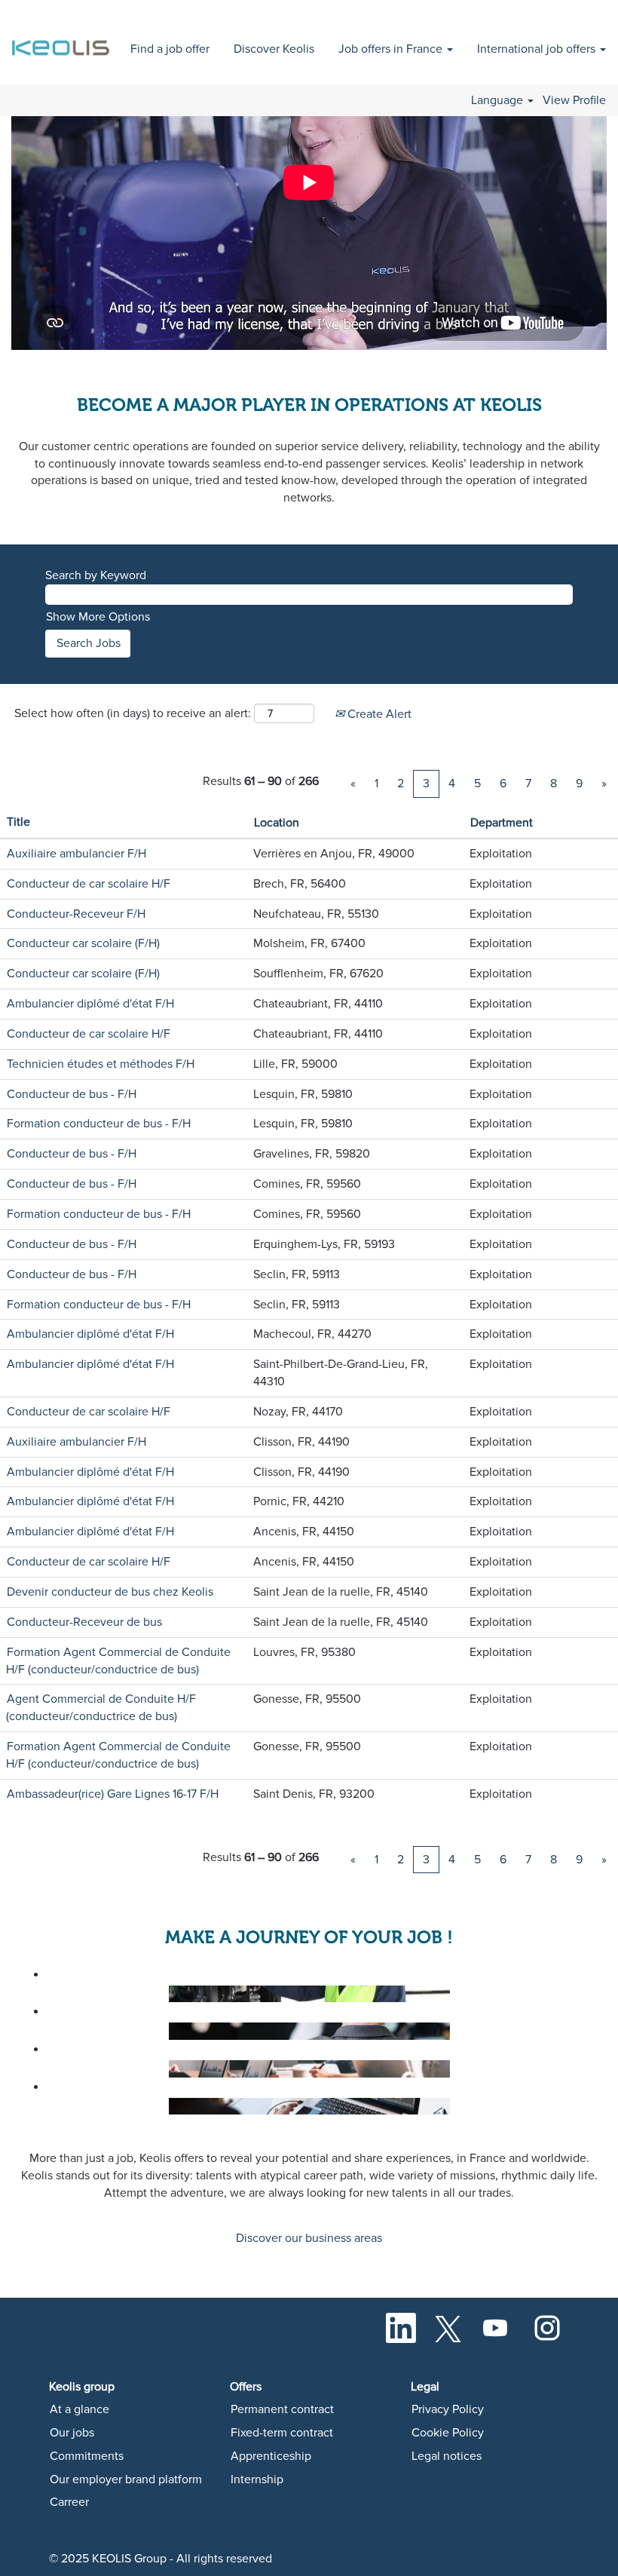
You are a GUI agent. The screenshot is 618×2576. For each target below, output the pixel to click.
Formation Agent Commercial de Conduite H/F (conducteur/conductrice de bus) (118, 1661)
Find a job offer (170, 49)
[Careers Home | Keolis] (63, 40)
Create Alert (378, 714)
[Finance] (39, 2068)
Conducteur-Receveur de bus (84, 1622)
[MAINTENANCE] (39, 1994)
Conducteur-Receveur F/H (76, 914)
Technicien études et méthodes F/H (101, 1064)
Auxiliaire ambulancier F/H (76, 854)
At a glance (80, 2409)
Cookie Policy (448, 2433)
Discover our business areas (309, 2238)
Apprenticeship (271, 2456)
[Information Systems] (39, 2106)
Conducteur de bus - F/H (72, 1094)
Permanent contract (282, 2409)
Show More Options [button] (98, 617)
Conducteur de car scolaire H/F (89, 884)
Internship (257, 2479)
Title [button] (18, 822)
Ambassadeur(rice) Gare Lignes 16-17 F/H (113, 1794)
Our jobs (72, 2433)
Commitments (87, 2456)
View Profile (574, 100)
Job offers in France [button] (392, 49)
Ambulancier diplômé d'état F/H (90, 1004)
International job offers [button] (538, 49)
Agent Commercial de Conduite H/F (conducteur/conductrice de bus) (101, 1708)
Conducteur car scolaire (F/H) (83, 943)
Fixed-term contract (282, 2433)
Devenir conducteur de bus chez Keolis (110, 1592)
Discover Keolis (274, 49)
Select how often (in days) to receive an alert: (133, 713)
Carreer (69, 2502)
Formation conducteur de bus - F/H (99, 1124)
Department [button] (502, 823)
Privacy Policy (448, 2409)
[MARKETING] (39, 2031)
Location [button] (277, 823)
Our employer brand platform (126, 2479)
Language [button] (499, 100)
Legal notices (447, 2456)
